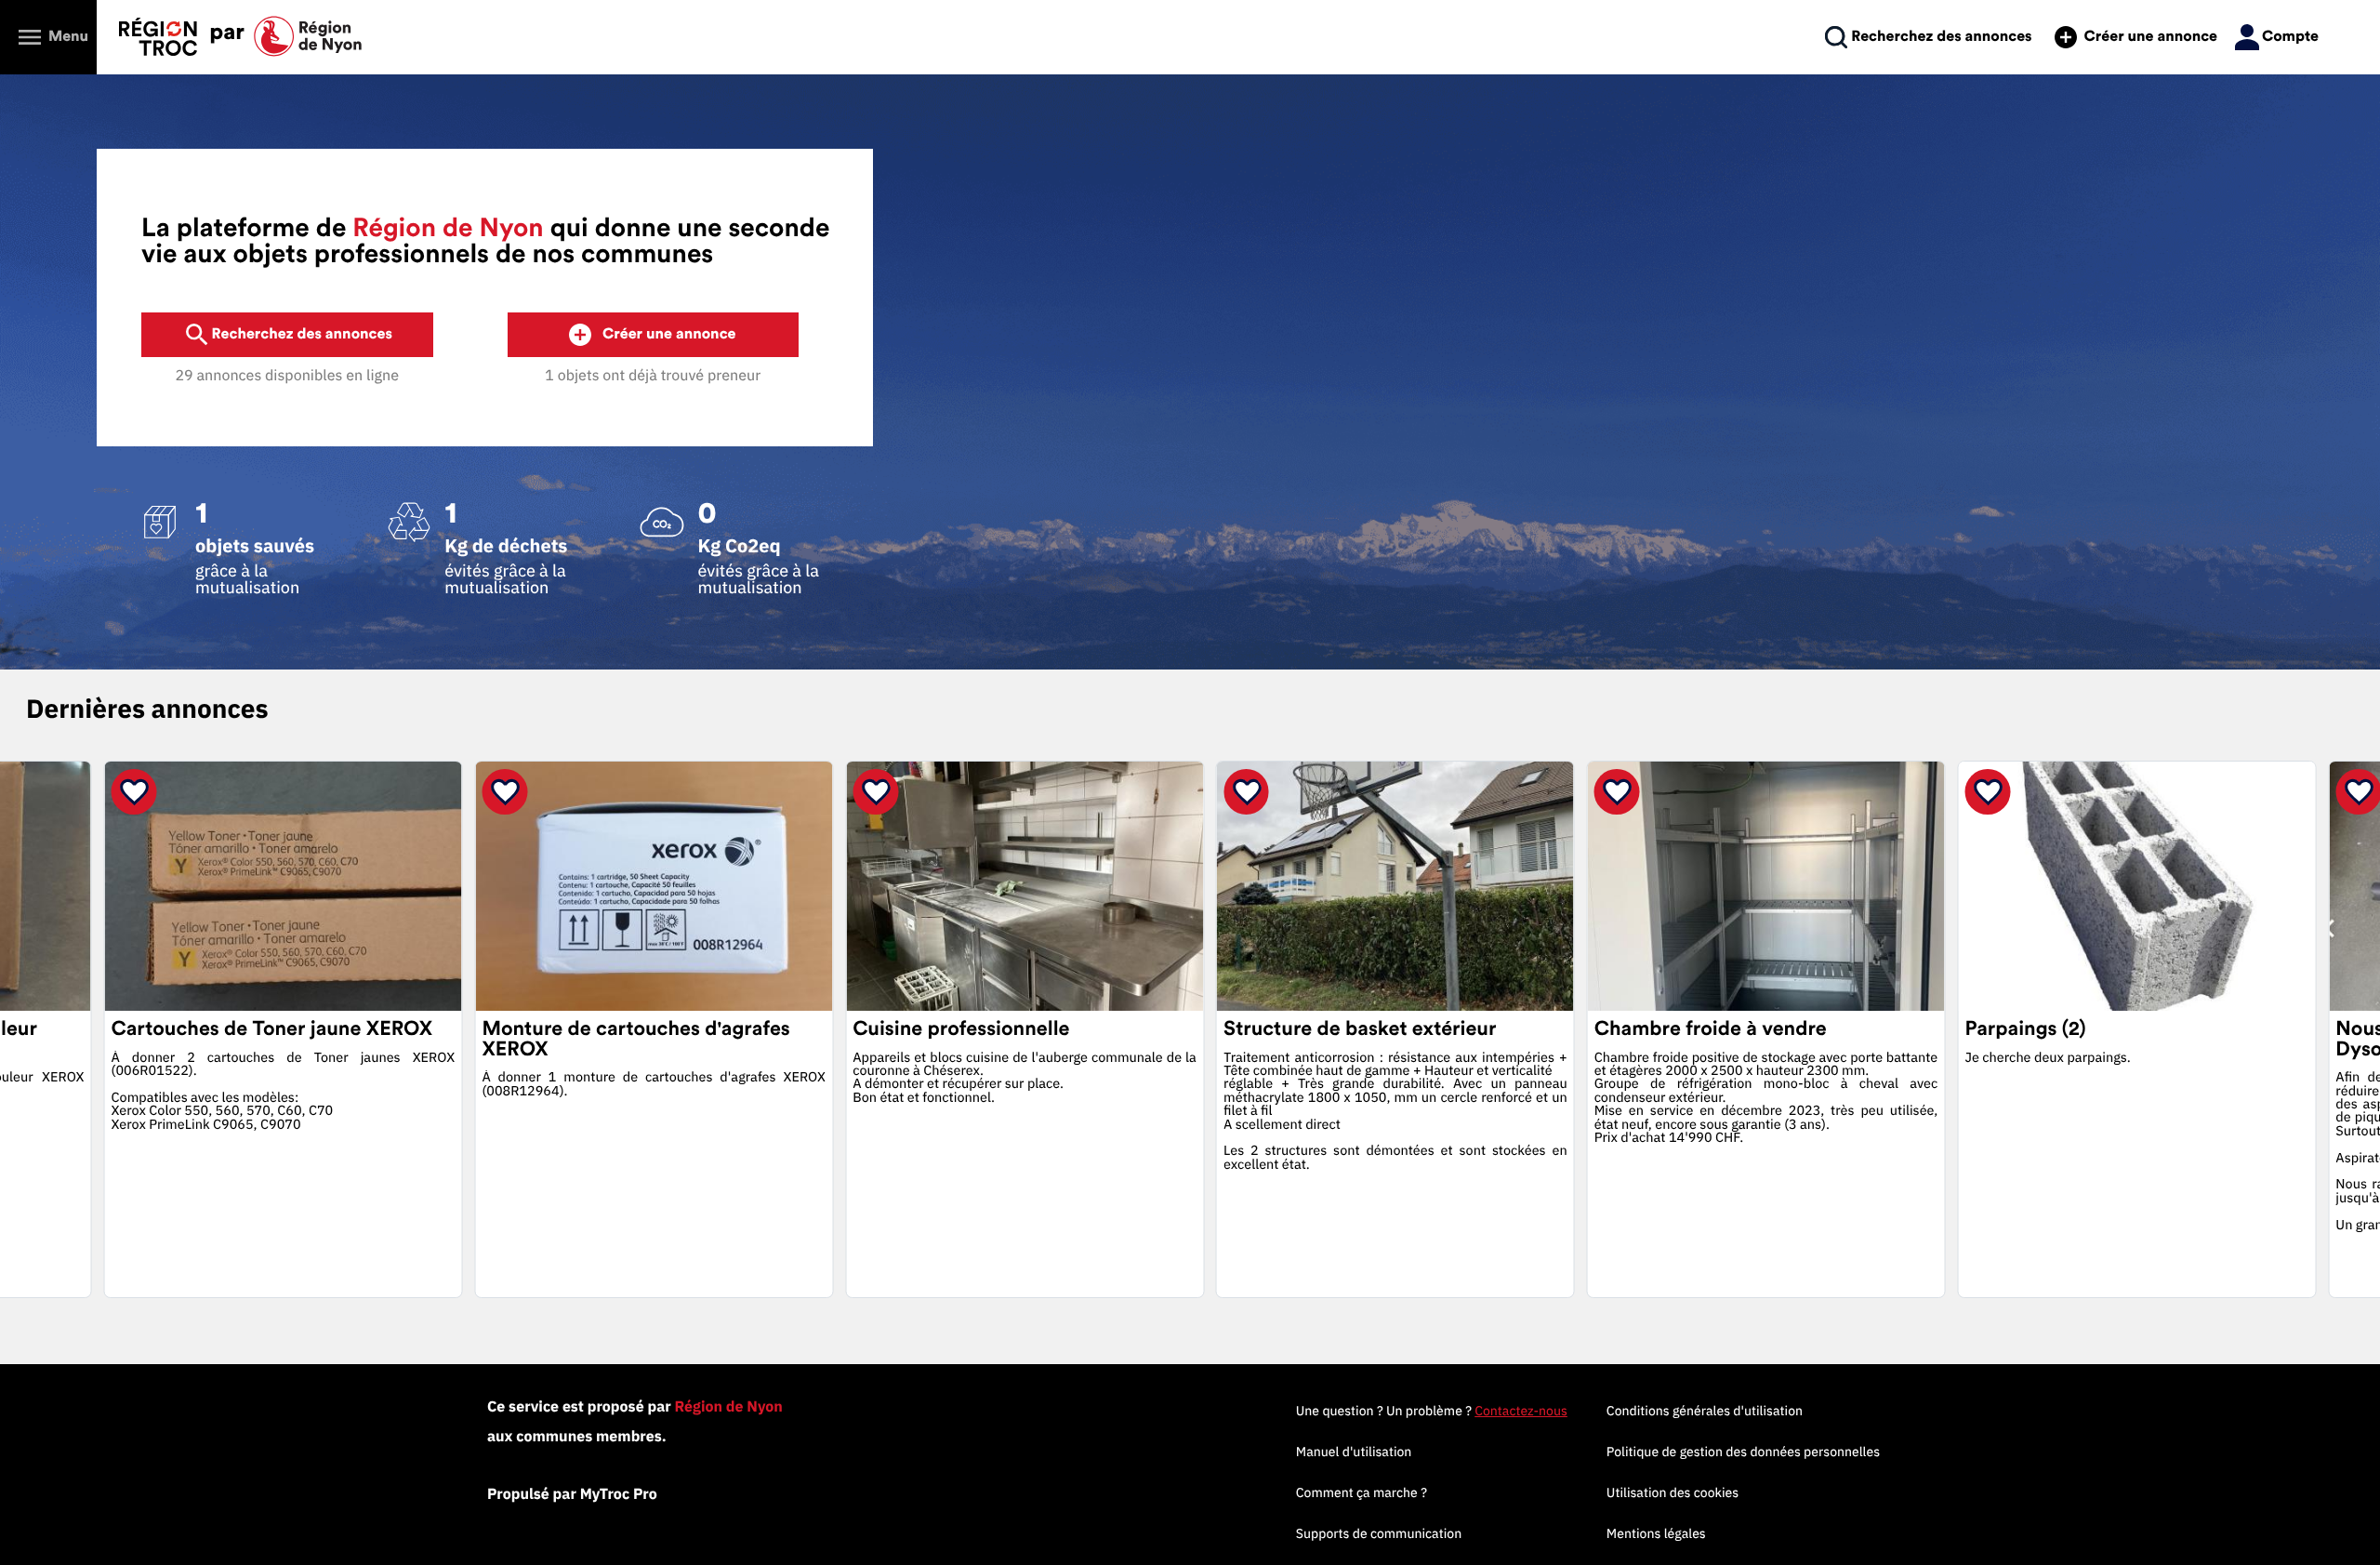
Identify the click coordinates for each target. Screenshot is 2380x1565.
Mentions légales (1656, 1533)
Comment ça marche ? (1362, 1492)
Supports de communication (1379, 1533)
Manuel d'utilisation (1354, 1452)
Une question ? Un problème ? (1432, 1411)
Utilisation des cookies (1673, 1492)
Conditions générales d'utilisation (1705, 1411)
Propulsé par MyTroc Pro (572, 1494)
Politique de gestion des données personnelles (1743, 1452)
